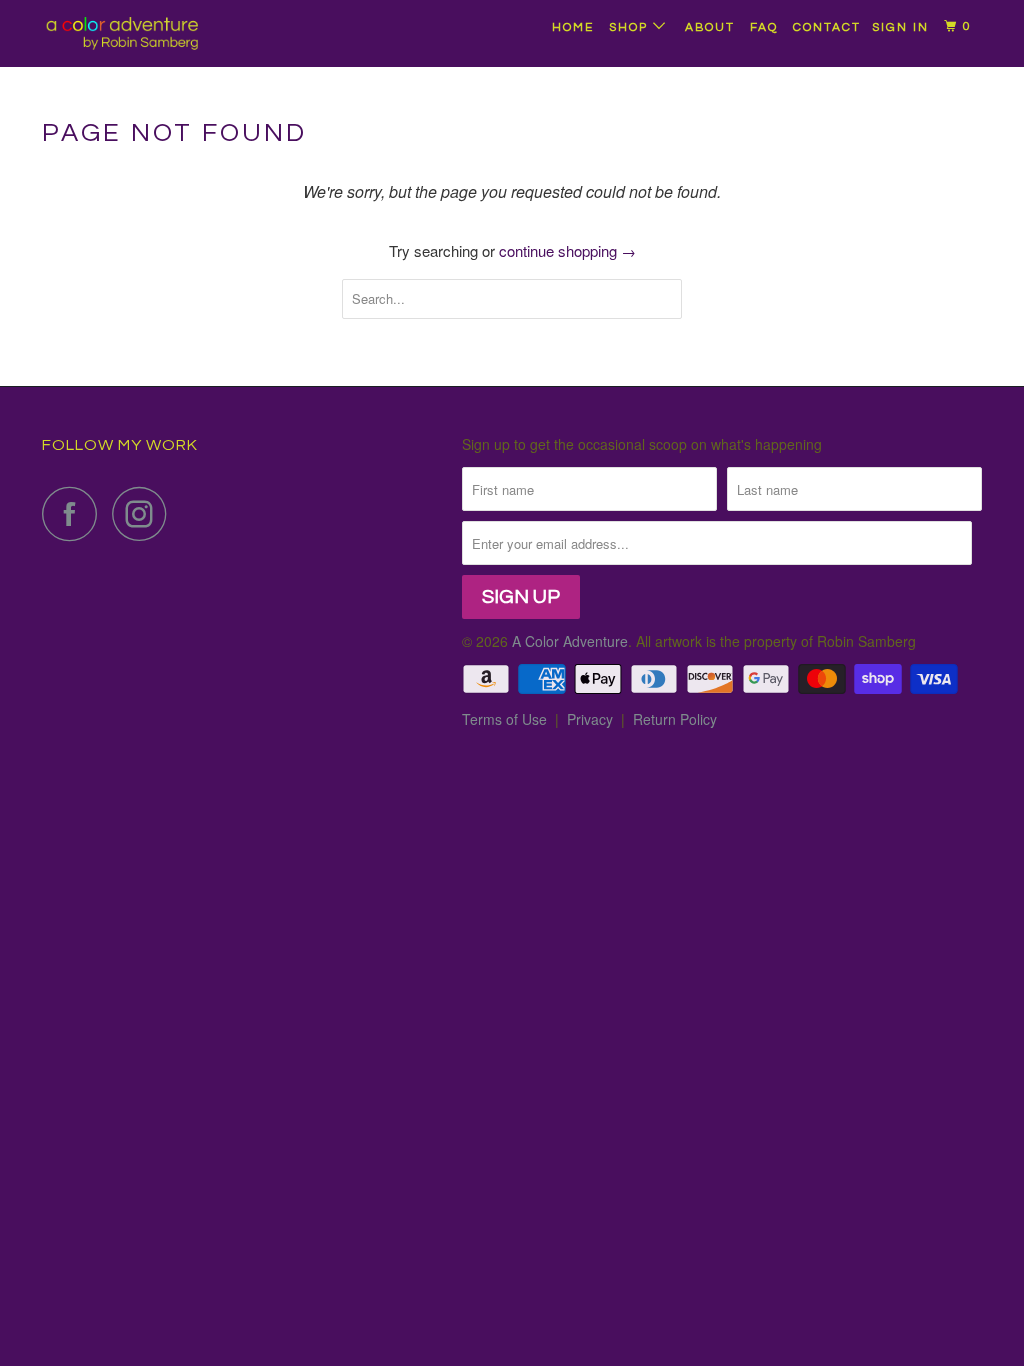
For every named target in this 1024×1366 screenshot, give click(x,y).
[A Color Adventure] (122, 33)
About (710, 27)
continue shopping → (567, 250)
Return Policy (675, 719)
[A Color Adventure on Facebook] (75, 513)
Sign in (900, 27)
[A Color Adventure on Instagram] (145, 513)
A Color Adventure (570, 641)
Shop (631, 27)
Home (573, 27)
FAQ (764, 27)
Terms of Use (504, 719)
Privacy (590, 719)
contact (827, 27)
